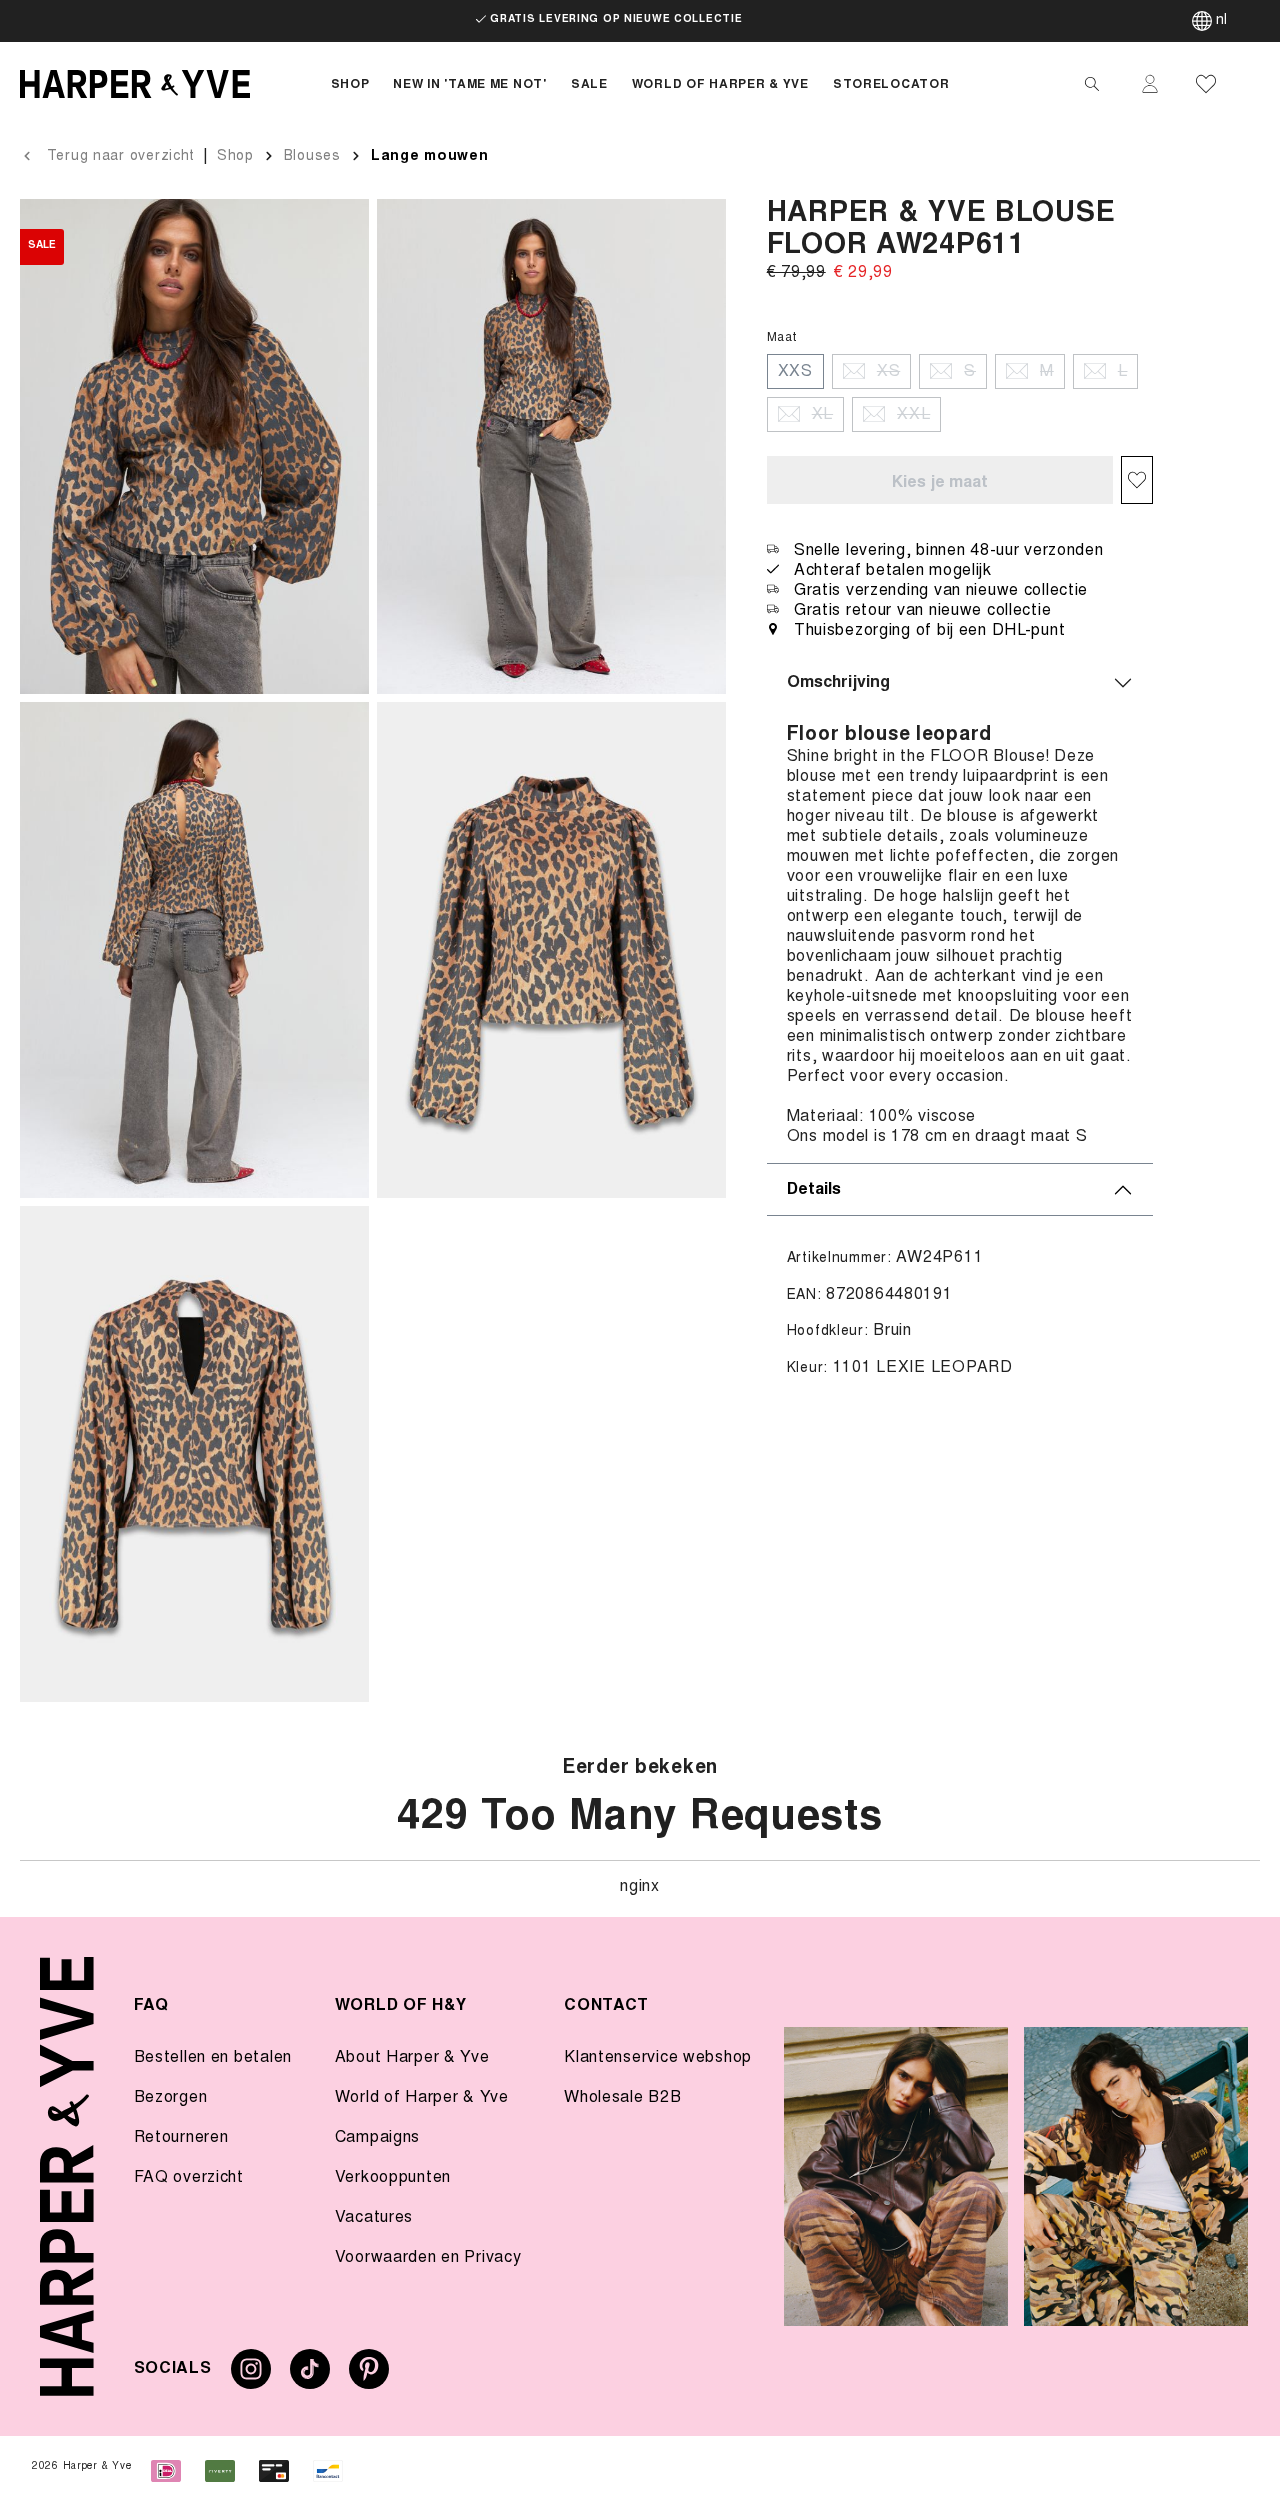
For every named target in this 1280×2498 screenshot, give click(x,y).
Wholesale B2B (622, 2098)
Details (814, 1190)
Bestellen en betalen (213, 2058)
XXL (913, 414)
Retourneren (181, 2138)
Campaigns (377, 2138)
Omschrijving (838, 683)
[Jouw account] (1150, 84)
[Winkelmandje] (1252, 84)
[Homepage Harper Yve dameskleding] (159, 84)
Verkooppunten (393, 2178)
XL (822, 414)
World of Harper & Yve (422, 2098)
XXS (795, 371)
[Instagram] (251, 2377)
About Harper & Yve (412, 2058)
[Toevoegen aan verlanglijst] (1137, 480)
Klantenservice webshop (658, 2058)
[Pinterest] (369, 2377)
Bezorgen (171, 2098)
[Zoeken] (1092, 84)
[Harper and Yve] (67, 2176)
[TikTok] (310, 2377)
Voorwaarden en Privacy (428, 2258)
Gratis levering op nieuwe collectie (616, 20)
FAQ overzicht (189, 2178)
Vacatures (374, 2218)
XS (888, 371)
